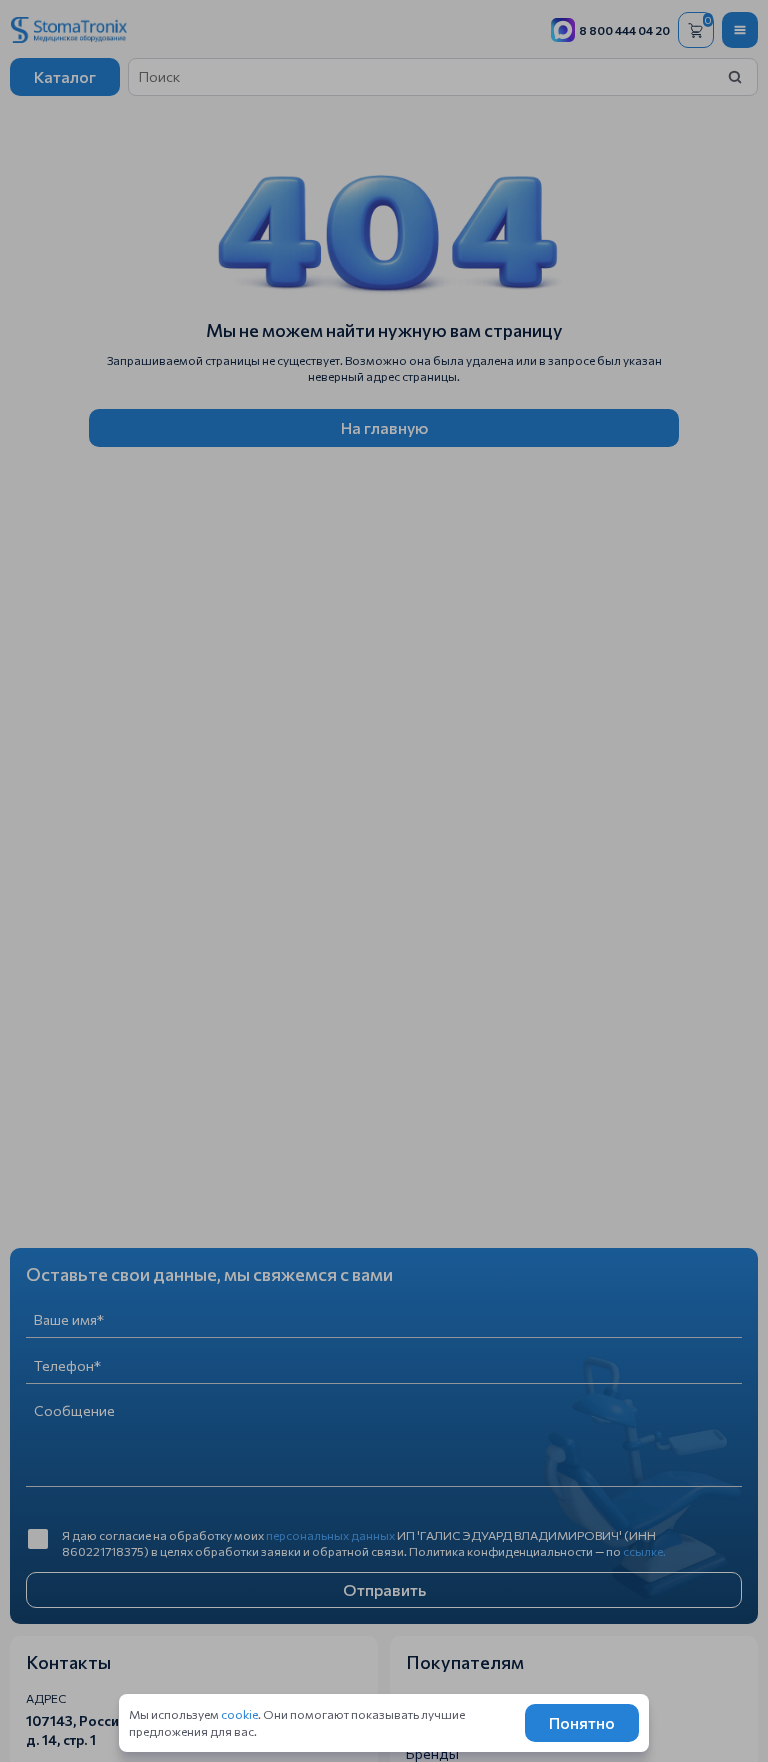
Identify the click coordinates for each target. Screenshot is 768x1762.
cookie (239, 1714)
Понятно (582, 1722)
